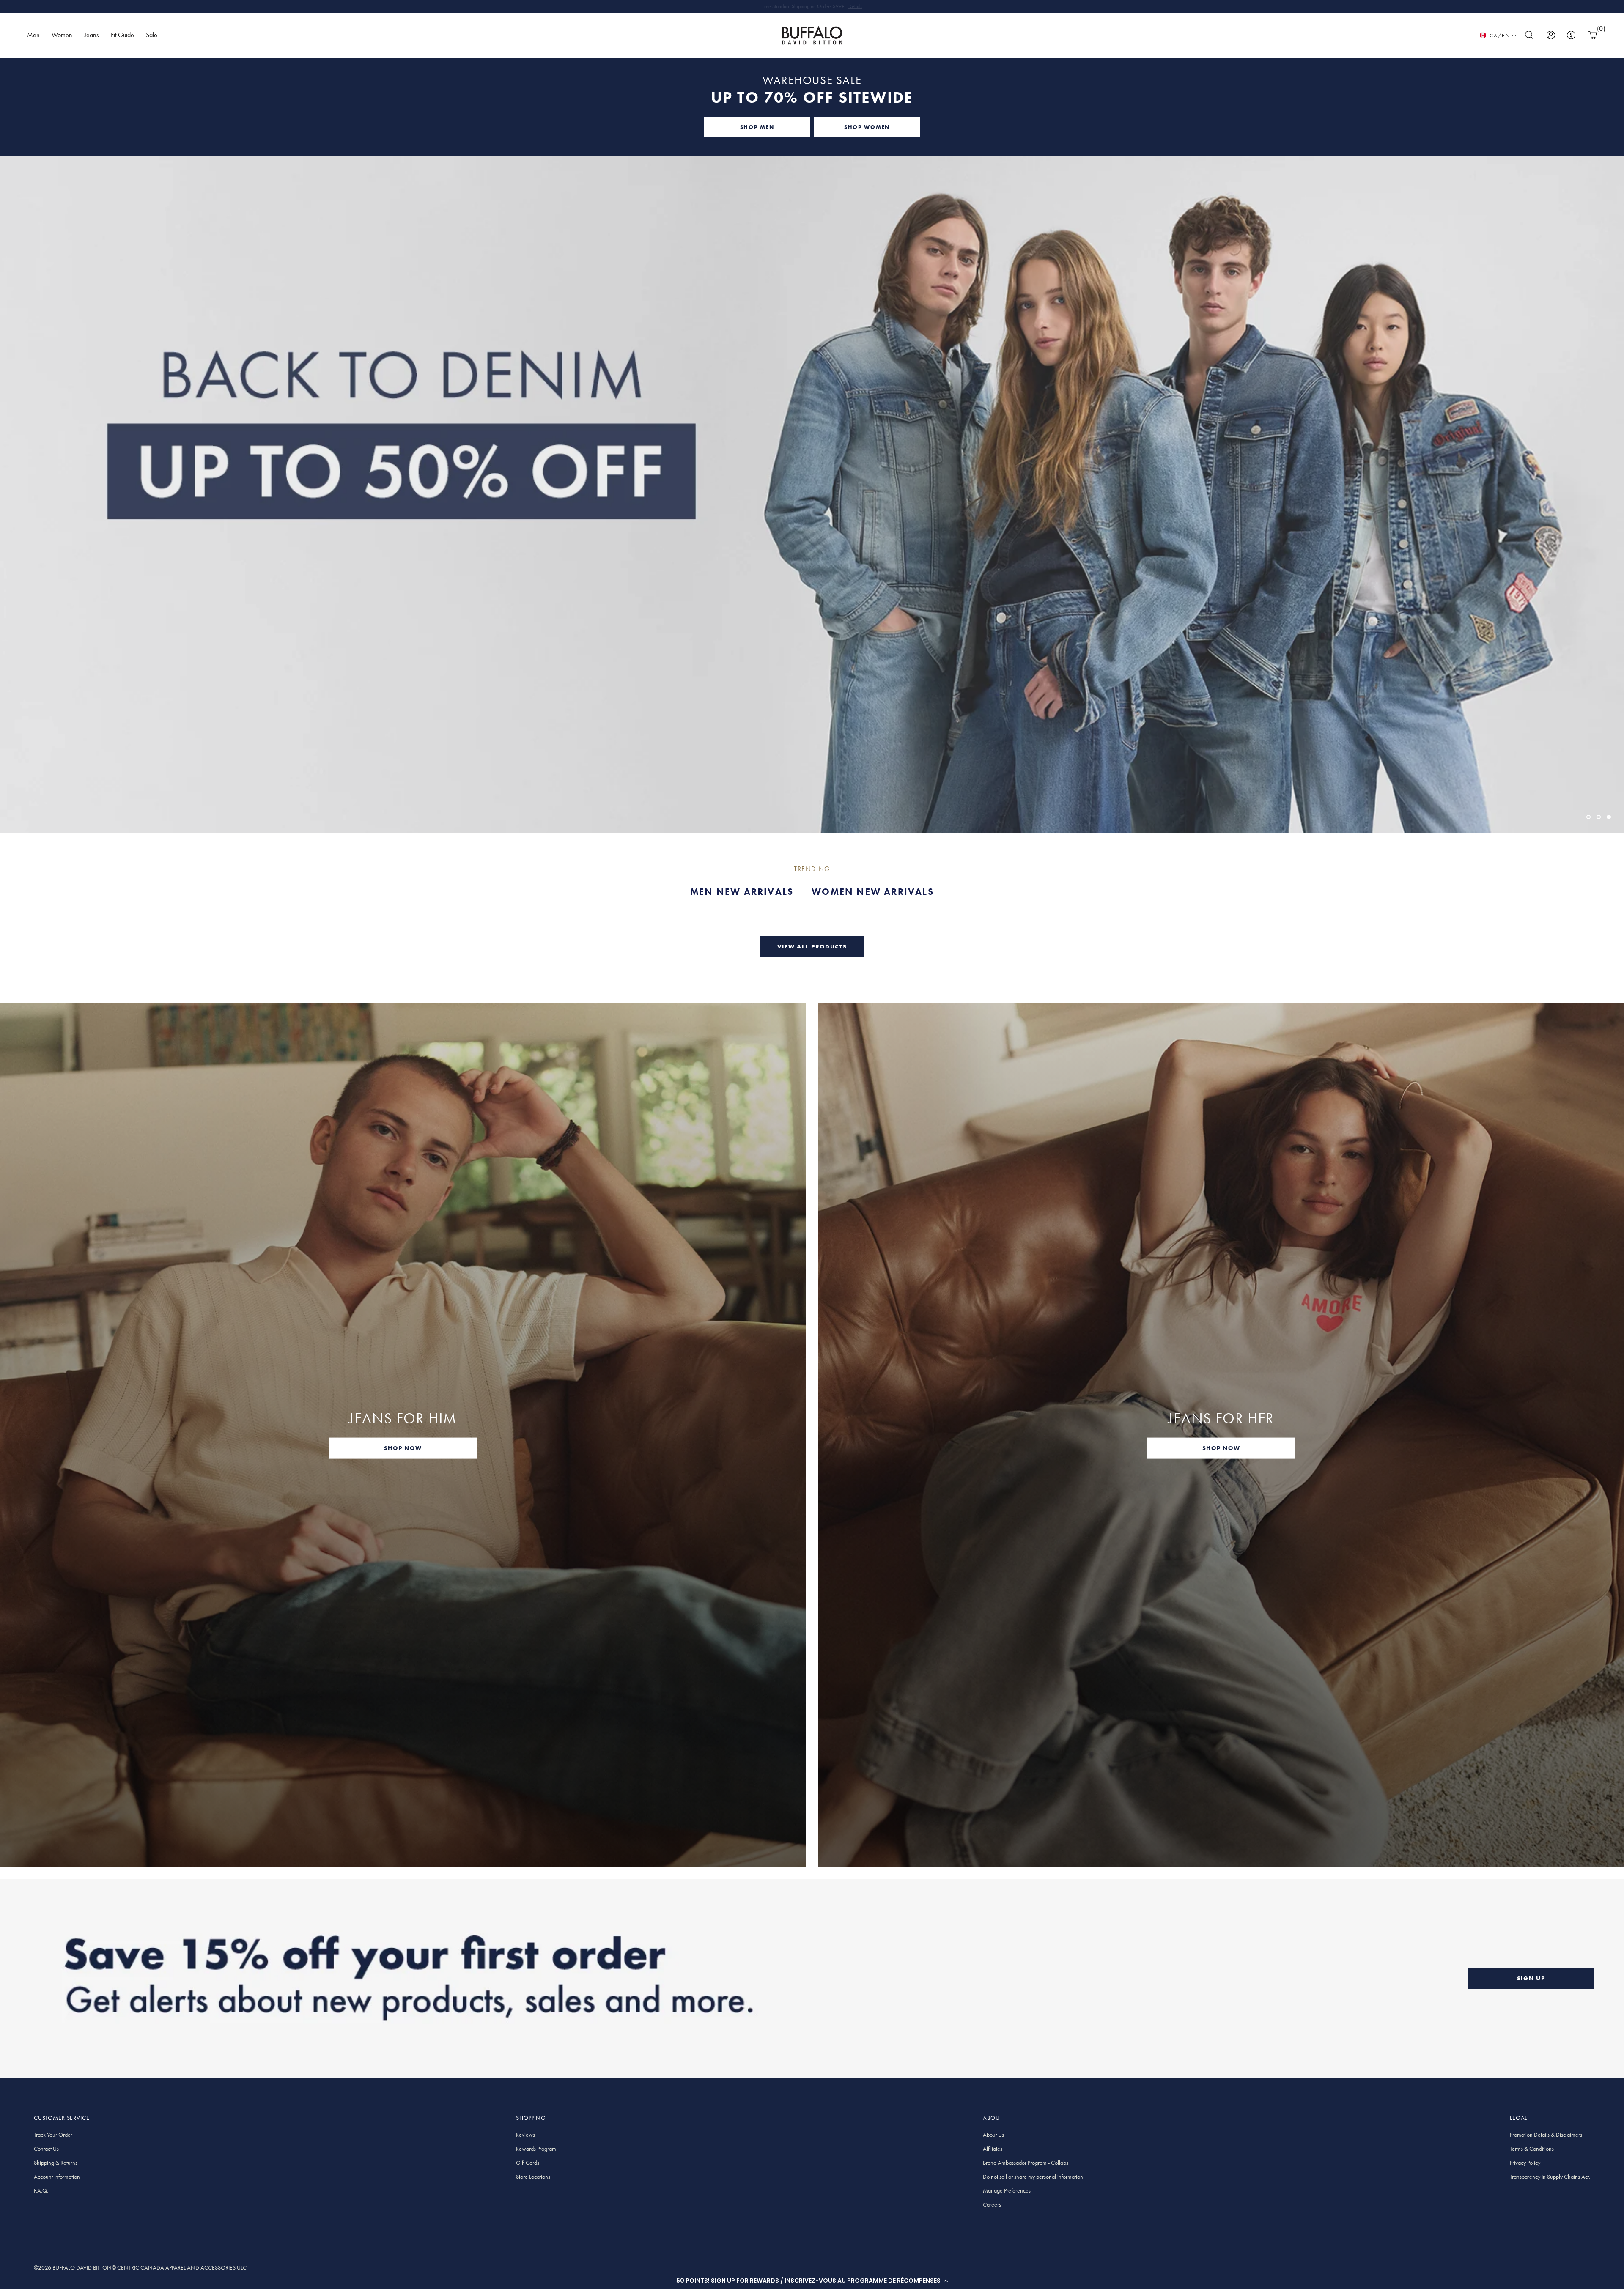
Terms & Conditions (1532, 2149)
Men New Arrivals (742, 892)
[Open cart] (1593, 35)
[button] (812, 2281)
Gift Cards (528, 2163)
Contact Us (46, 2149)
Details (855, 6)
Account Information (57, 2177)
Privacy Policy (1525, 2163)
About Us (993, 2135)
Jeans (92, 35)
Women (62, 35)
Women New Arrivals (873, 892)
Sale (152, 35)
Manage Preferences (1007, 2190)
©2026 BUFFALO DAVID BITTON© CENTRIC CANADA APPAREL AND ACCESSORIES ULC (140, 2267)
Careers (992, 2204)
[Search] (1529, 35)
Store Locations (533, 2177)
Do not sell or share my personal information (1033, 2177)
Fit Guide (122, 35)
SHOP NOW (403, 1448)
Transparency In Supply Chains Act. (1550, 2177)
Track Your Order (53, 2135)
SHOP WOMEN (867, 127)
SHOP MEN (757, 127)
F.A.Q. (41, 2190)
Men (33, 35)
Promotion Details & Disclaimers (1546, 2135)
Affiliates (993, 2149)
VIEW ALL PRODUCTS (812, 946)
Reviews (525, 2135)
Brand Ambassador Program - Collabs (1026, 2163)
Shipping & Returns (56, 2163)
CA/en (1500, 36)
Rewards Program (536, 2149)
